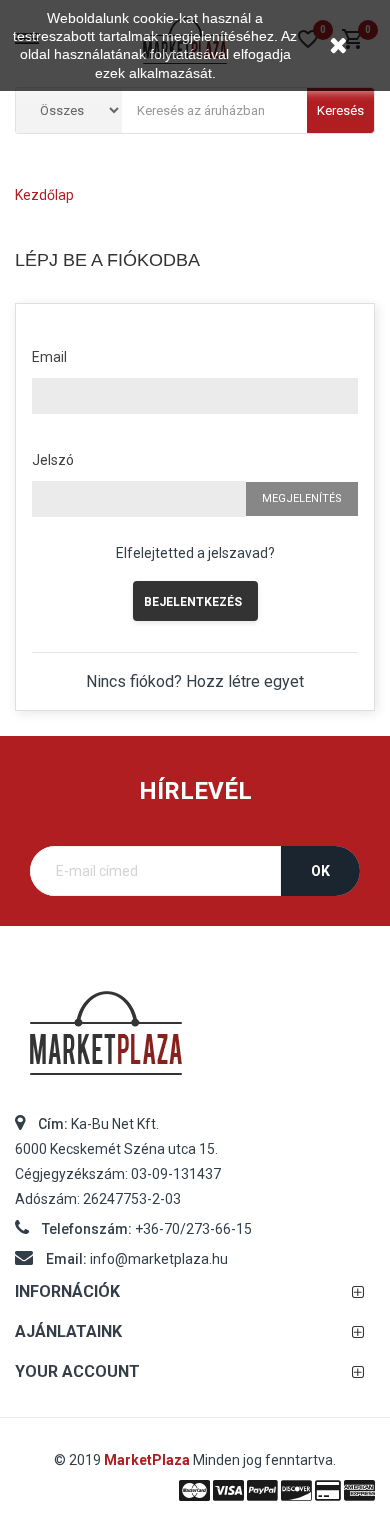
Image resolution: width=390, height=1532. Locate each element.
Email (49, 357)
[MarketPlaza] (195, 1041)
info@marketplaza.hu (159, 1259)
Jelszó (53, 460)
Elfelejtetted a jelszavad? (195, 553)
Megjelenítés (302, 498)
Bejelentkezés (193, 602)
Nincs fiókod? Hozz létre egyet (195, 681)
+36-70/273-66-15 (193, 1229)
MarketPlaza (148, 1460)
